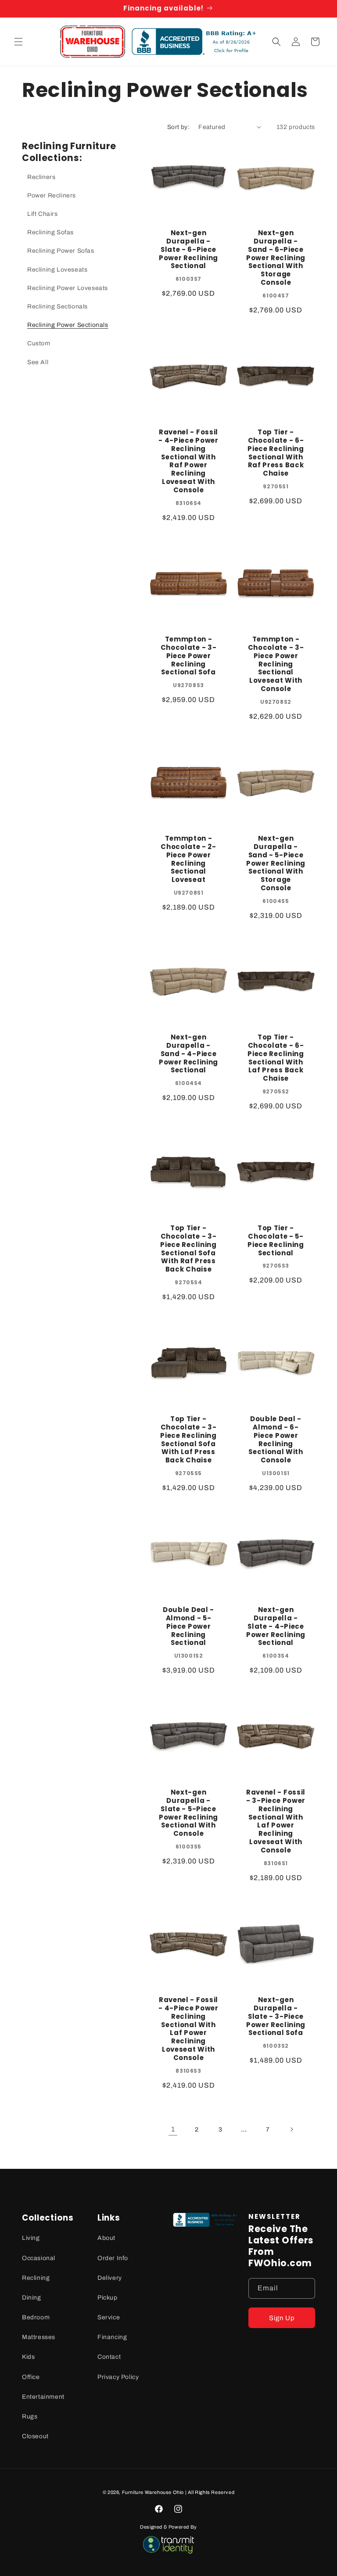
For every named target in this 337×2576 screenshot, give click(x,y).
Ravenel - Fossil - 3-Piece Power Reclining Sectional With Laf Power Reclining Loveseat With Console (276, 1822)
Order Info (113, 2258)
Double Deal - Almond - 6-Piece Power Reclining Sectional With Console (276, 1440)
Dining (32, 2298)
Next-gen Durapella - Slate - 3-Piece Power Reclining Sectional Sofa (276, 2017)
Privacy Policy (118, 2377)
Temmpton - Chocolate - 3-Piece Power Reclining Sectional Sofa (189, 656)
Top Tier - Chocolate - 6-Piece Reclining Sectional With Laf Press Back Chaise (276, 1058)
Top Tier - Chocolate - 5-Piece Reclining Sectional (276, 1241)
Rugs (30, 2417)
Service (109, 2317)
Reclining (36, 2278)
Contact (109, 2357)
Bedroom (36, 2317)
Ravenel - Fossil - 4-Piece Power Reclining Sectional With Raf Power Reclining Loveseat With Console (188, 461)
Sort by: (178, 127)
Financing (112, 2337)
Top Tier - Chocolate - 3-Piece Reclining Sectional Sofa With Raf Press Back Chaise (188, 1249)
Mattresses (39, 2337)
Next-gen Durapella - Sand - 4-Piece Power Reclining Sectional (188, 1054)
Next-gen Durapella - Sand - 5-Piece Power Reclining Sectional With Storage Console (276, 863)
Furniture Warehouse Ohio (153, 2492)
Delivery (110, 2278)
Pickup (108, 2298)
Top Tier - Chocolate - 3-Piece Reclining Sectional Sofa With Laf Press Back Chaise (188, 1440)
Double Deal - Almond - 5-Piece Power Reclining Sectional (188, 1627)
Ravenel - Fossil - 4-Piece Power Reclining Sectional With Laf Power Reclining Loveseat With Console (188, 2029)
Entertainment (43, 2397)
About (106, 2238)
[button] (18, 42)
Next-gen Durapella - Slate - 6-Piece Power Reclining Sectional (188, 250)
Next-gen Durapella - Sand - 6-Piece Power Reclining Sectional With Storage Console (276, 258)
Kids (28, 2357)
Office (31, 2377)
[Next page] (291, 2129)
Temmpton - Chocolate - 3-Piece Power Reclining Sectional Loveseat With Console (276, 664)
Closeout (35, 2436)
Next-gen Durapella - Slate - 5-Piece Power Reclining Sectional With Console (188, 1813)
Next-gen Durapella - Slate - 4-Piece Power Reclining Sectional (276, 1627)
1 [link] (173, 2129)
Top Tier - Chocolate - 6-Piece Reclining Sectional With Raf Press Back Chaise (276, 453)
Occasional (39, 2258)
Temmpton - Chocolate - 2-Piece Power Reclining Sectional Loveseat (188, 859)
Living (31, 2238)
